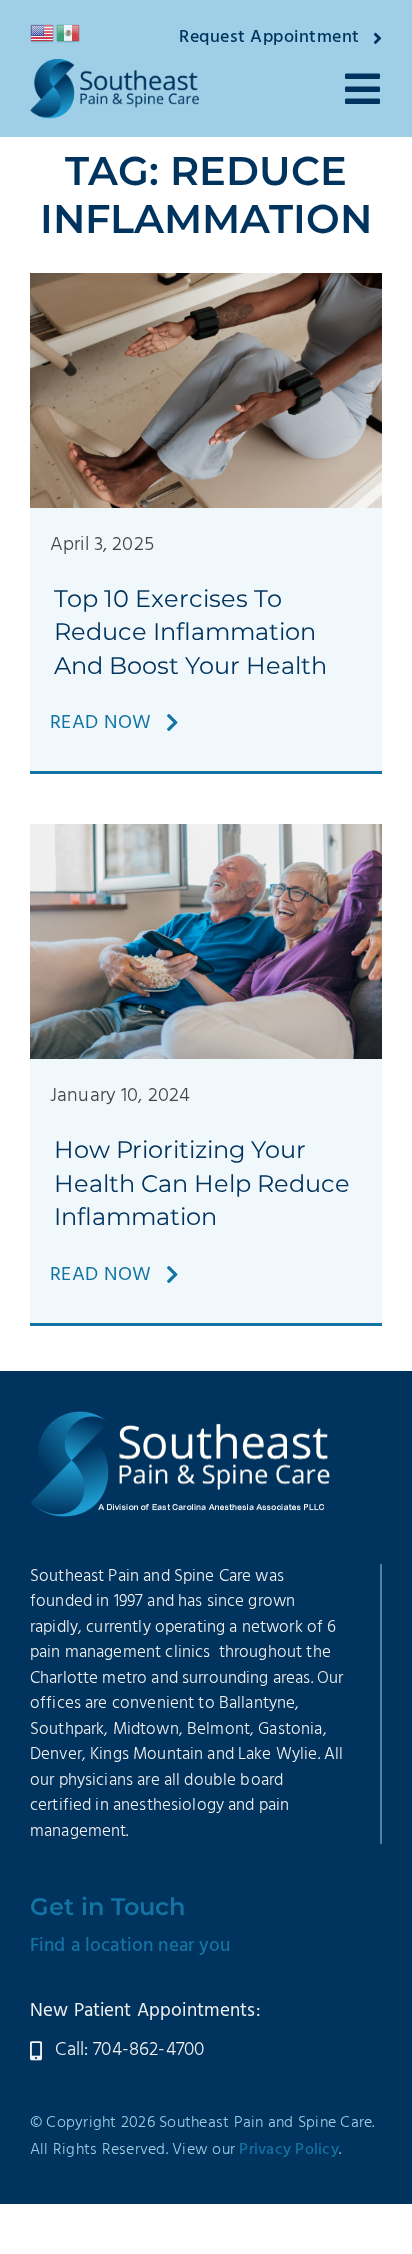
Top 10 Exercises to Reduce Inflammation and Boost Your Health (190, 632)
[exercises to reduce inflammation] (206, 283)
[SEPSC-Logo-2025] (114, 69)
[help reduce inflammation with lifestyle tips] (206, 834)
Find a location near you (130, 1946)
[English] (43, 33)
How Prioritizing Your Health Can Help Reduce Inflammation (202, 1183)
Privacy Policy (289, 2150)
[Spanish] (69, 33)
